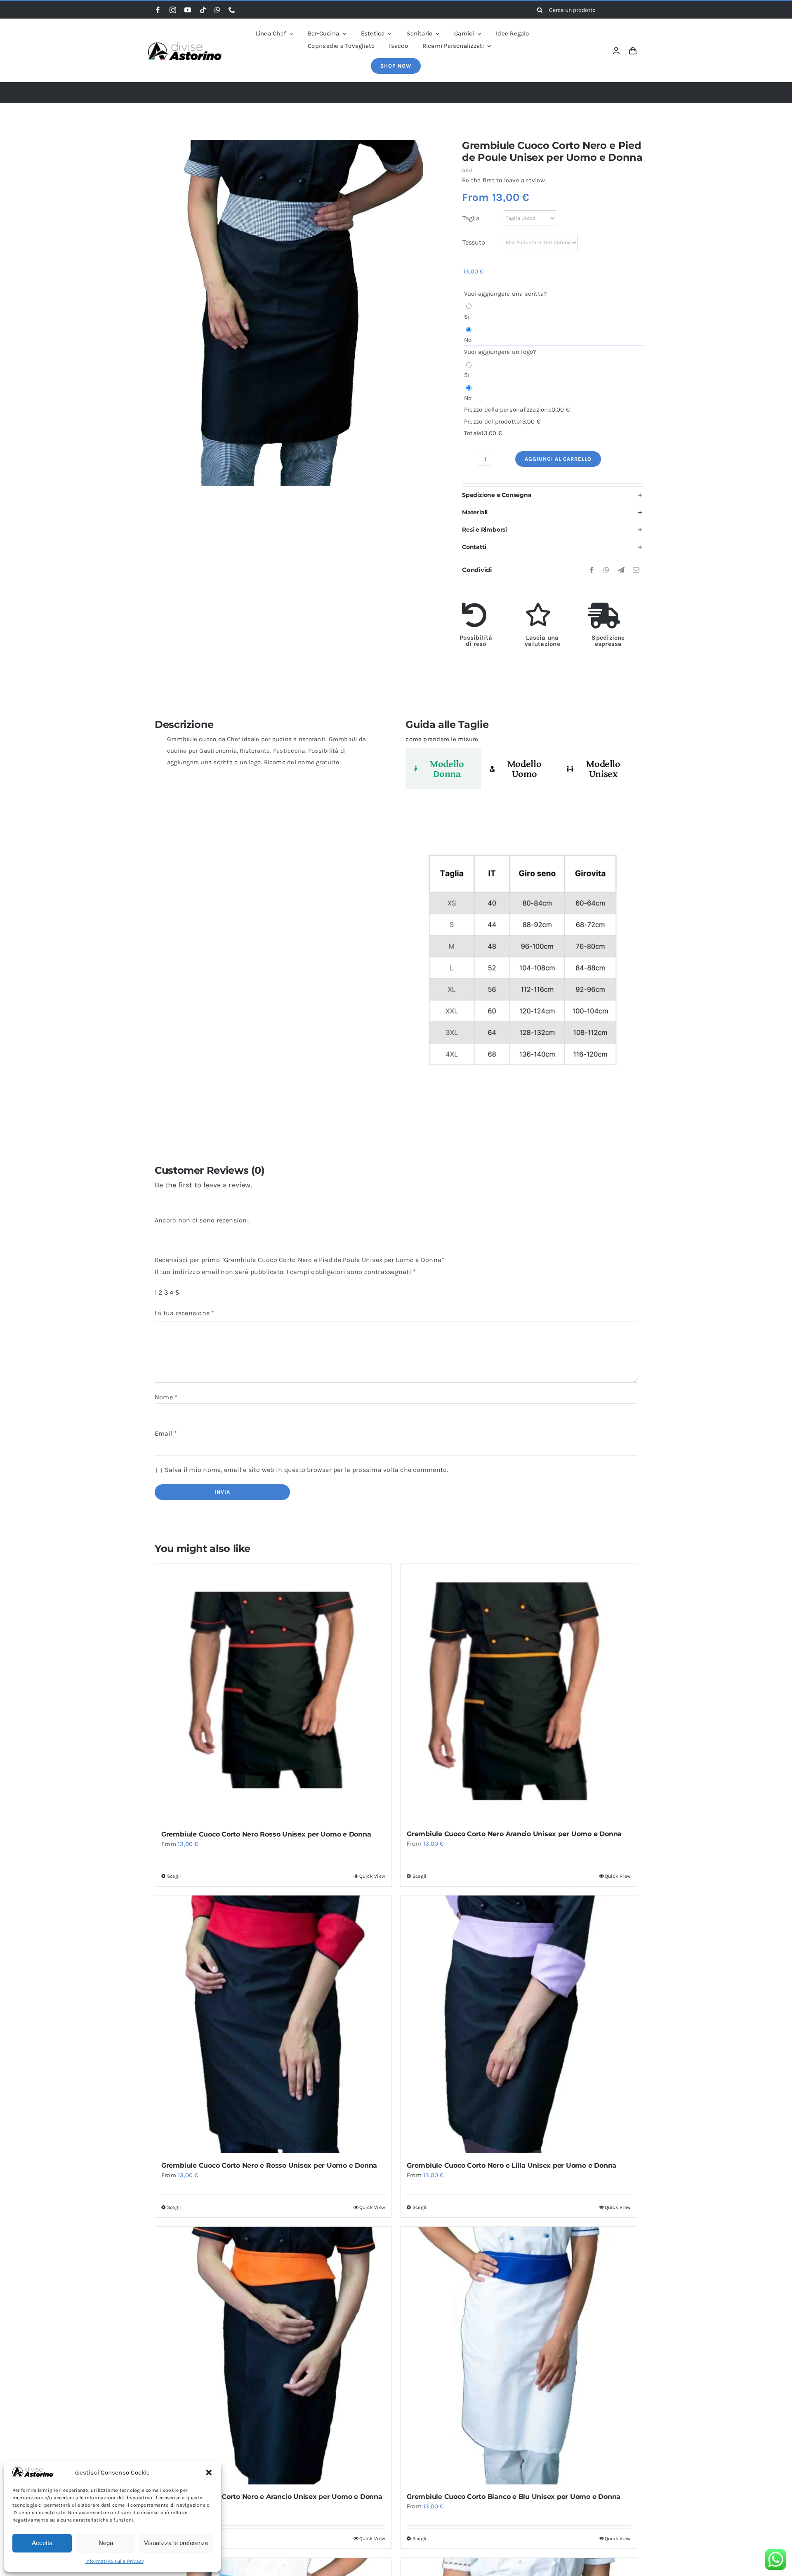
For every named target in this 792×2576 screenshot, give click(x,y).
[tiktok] (203, 10)
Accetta (42, 2543)
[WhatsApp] (606, 570)
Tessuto (474, 242)
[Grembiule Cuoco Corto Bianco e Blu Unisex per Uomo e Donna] (519, 2356)
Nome (166, 1397)
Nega (106, 2543)
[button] (209, 2472)
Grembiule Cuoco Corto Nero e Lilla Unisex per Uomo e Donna (511, 2165)
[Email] (636, 570)
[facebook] (158, 10)
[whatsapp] (217, 10)
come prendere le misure (442, 739)
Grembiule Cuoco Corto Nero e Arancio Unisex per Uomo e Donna (272, 2497)
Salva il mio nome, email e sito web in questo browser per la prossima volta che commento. (306, 1470)
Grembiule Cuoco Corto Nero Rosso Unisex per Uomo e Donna (266, 1834)
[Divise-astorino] (185, 45)
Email (166, 1433)
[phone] (232, 10)
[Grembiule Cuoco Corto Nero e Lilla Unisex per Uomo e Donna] (519, 2024)
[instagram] (173, 10)
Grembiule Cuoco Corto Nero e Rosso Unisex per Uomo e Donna (269, 2165)
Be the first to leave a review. (504, 180)
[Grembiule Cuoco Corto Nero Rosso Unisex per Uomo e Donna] (273, 1693)
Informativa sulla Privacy (115, 2561)
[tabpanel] (521, 964)
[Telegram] (621, 570)
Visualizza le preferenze (176, 2543)
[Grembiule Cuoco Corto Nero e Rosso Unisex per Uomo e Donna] (273, 2024)
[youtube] (188, 10)
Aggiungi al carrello (558, 459)
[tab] (443, 769)
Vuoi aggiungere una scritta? (505, 294)
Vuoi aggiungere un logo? (500, 352)
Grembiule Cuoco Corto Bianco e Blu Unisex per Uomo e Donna (514, 2497)
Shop (285, 92)
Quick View (372, 1876)
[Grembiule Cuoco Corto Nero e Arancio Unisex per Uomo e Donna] (273, 2356)
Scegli (174, 1876)
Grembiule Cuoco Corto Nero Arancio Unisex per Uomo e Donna (514, 1834)
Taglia (471, 218)
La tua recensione (185, 1313)
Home (258, 92)
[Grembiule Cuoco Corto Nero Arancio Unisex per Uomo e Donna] (519, 1693)
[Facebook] (592, 570)
